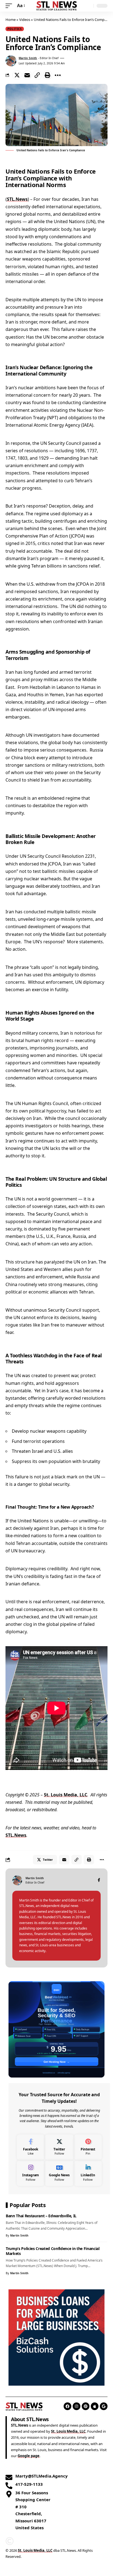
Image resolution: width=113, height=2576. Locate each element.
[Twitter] (59, 2147)
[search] (88, 6)
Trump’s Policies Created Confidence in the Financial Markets (53, 2251)
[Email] (27, 75)
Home (11, 20)
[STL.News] (57, 6)
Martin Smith (28, 58)
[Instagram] (31, 2173)
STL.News (17, 199)
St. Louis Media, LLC (66, 1795)
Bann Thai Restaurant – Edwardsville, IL (41, 2216)
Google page (29, 2456)
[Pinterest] (88, 2147)
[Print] (47, 75)
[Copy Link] (37, 75)
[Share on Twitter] (17, 75)
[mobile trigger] (10, 6)
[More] (58, 75)
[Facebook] (99, 1880)
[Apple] (95, 2406)
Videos (25, 20)
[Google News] (59, 2173)
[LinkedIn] (88, 2173)
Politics (15, 29)
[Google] (104, 2406)
